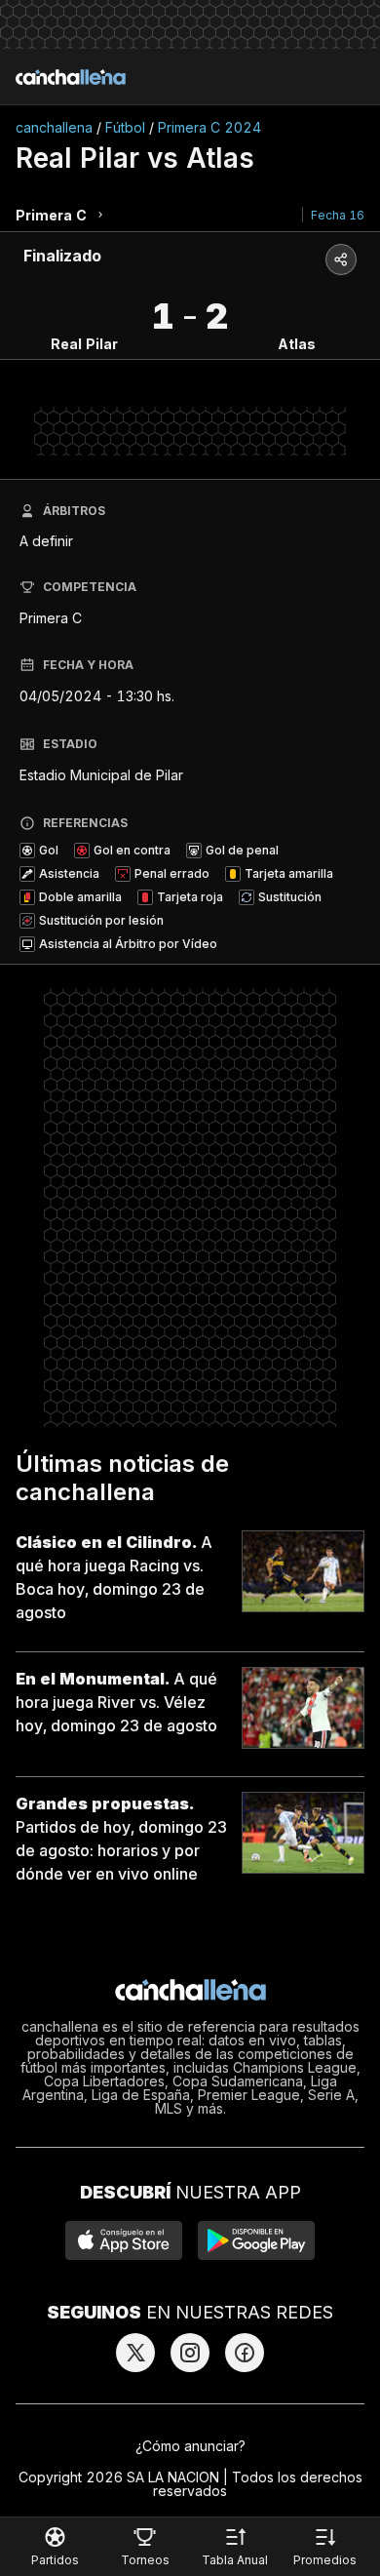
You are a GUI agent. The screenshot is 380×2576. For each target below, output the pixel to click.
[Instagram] (190, 2353)
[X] (135, 2353)
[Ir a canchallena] (71, 77)
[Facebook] (245, 2353)
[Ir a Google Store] (256, 2240)
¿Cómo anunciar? (190, 2446)
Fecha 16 (338, 215)
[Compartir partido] (341, 259)
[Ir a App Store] (124, 2240)
